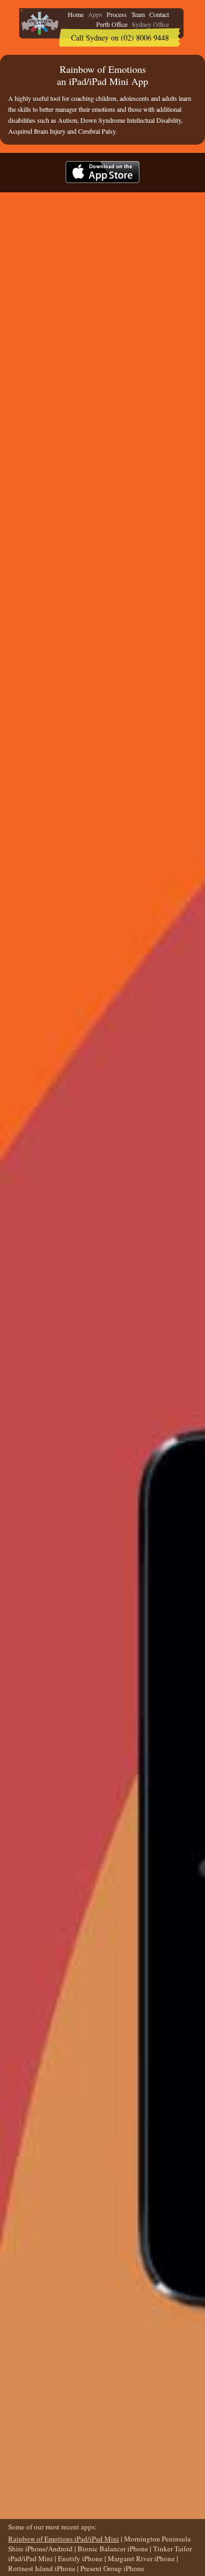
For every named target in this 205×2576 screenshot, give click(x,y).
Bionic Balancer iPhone (113, 2549)
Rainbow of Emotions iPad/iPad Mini (64, 2539)
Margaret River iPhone (141, 2558)
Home (76, 14)
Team (138, 14)
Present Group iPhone (112, 2568)
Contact (159, 14)
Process (117, 14)
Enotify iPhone (80, 2558)
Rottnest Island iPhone (42, 2568)
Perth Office (112, 24)
